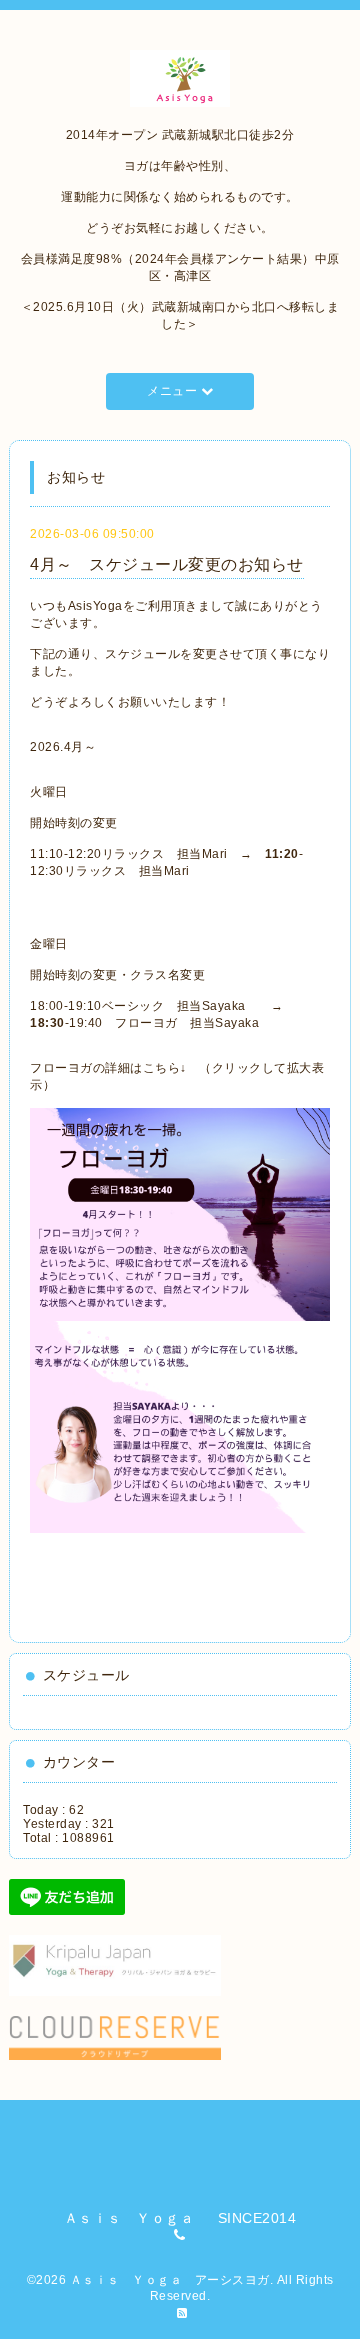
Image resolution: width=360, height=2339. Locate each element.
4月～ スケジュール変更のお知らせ (167, 564)
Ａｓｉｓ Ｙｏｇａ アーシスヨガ (170, 2280)
